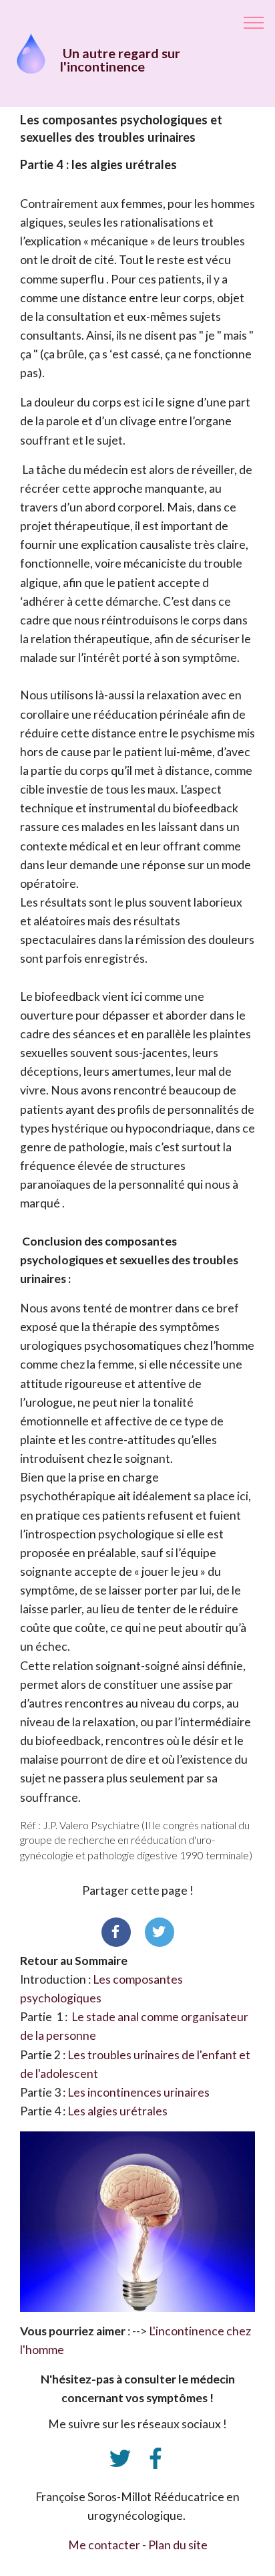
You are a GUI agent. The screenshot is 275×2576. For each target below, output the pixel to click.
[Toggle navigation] (254, 22)
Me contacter (105, 2545)
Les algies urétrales (117, 2111)
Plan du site (178, 2545)
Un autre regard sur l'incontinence (120, 59)
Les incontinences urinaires (139, 2092)
